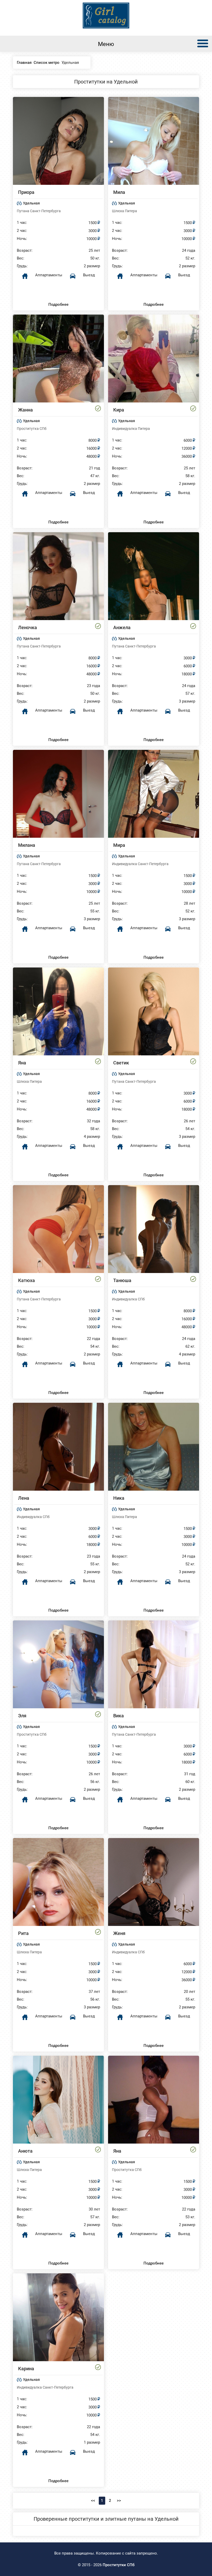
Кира (119, 410)
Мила (119, 192)
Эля (22, 1716)
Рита (23, 1933)
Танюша (122, 1280)
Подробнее (58, 304)
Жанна (25, 410)
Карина (26, 2369)
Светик (121, 1063)
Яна (22, 1063)
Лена (24, 1498)
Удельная (31, 203)
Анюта (25, 2151)
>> (119, 2501)
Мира (119, 845)
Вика (119, 1716)
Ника (119, 1498)
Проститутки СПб (119, 2565)
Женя (119, 1933)
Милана (27, 845)
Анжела (122, 627)
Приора (26, 192)
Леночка (28, 627)
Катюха (26, 1280)
